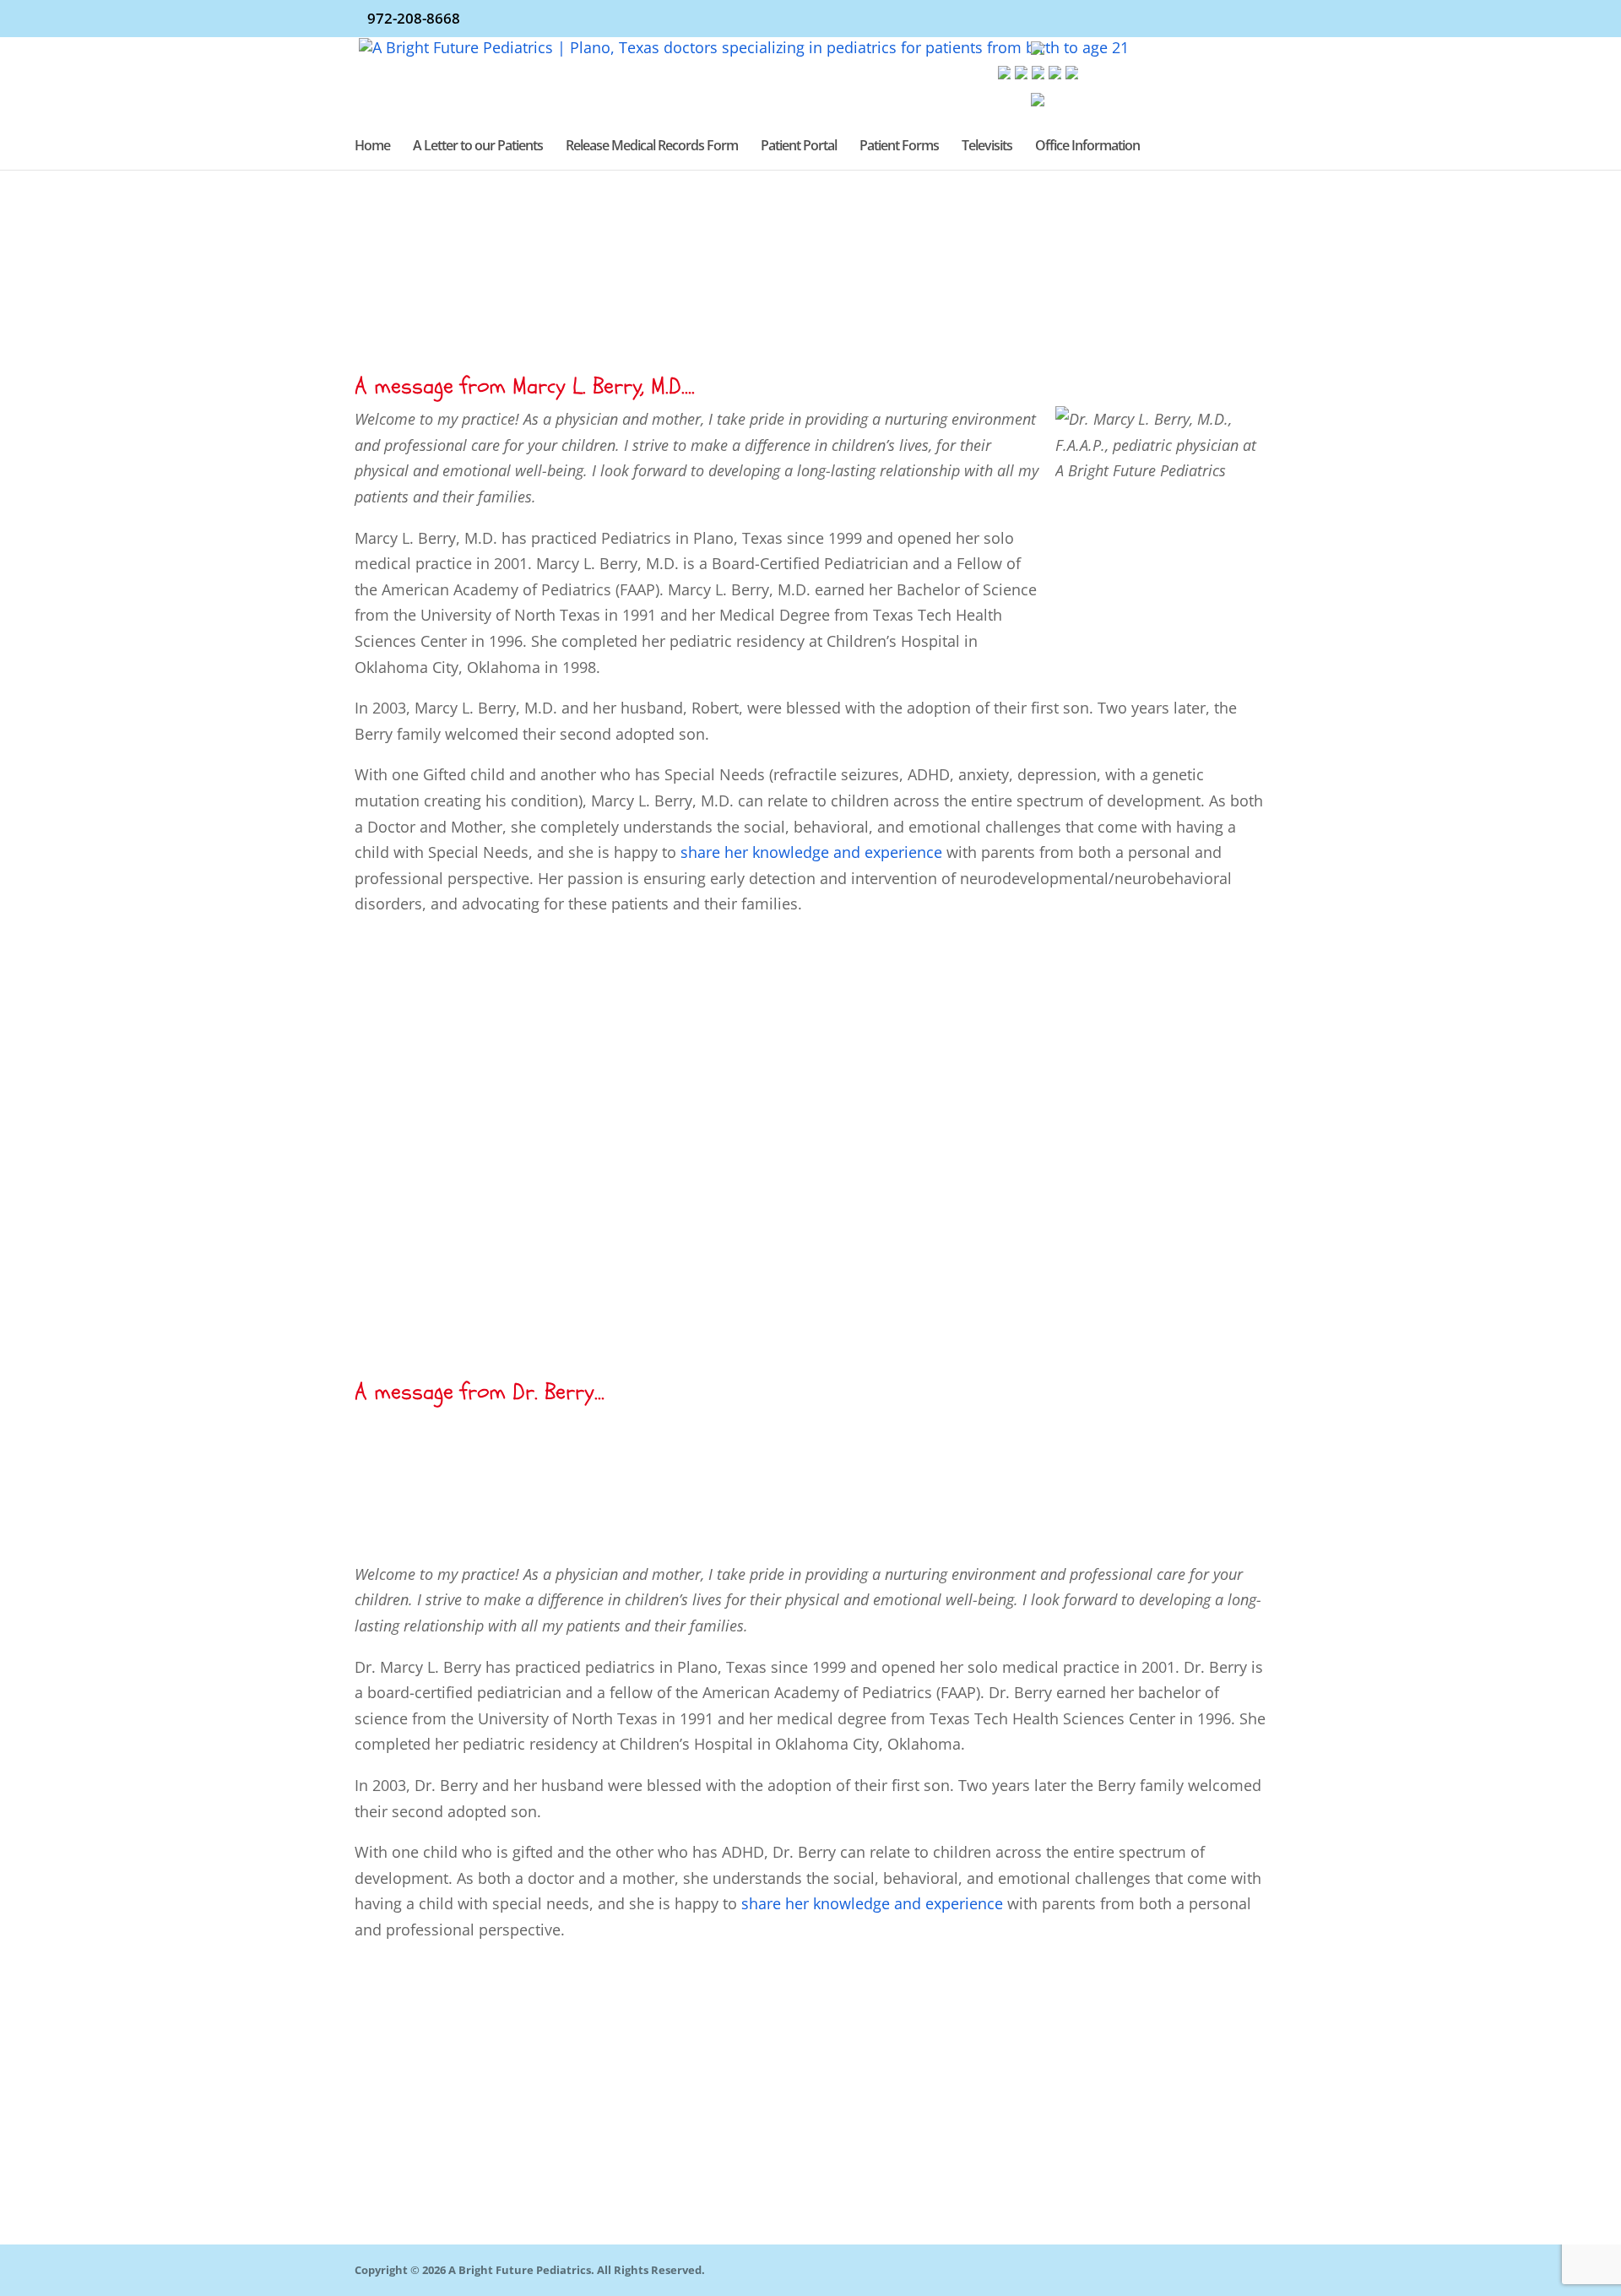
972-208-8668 (414, 18)
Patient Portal (799, 147)
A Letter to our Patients (478, 147)
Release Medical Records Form (652, 147)
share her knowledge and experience (872, 1903)
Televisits (987, 147)
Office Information (1087, 147)
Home (372, 147)
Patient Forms (899, 147)
